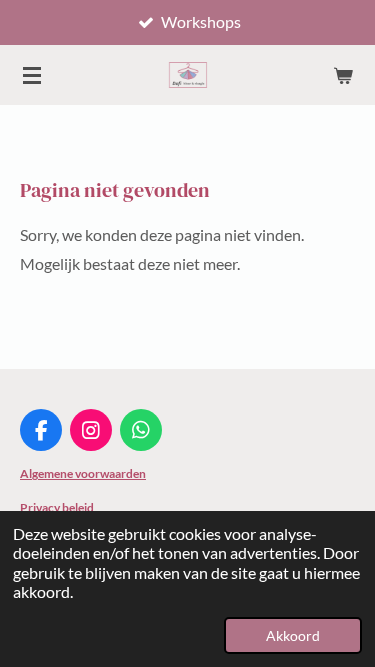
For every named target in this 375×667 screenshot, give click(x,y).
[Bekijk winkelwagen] (343, 75)
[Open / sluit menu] (32, 75)
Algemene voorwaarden (83, 473)
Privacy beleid (57, 507)
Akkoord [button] (293, 635)
